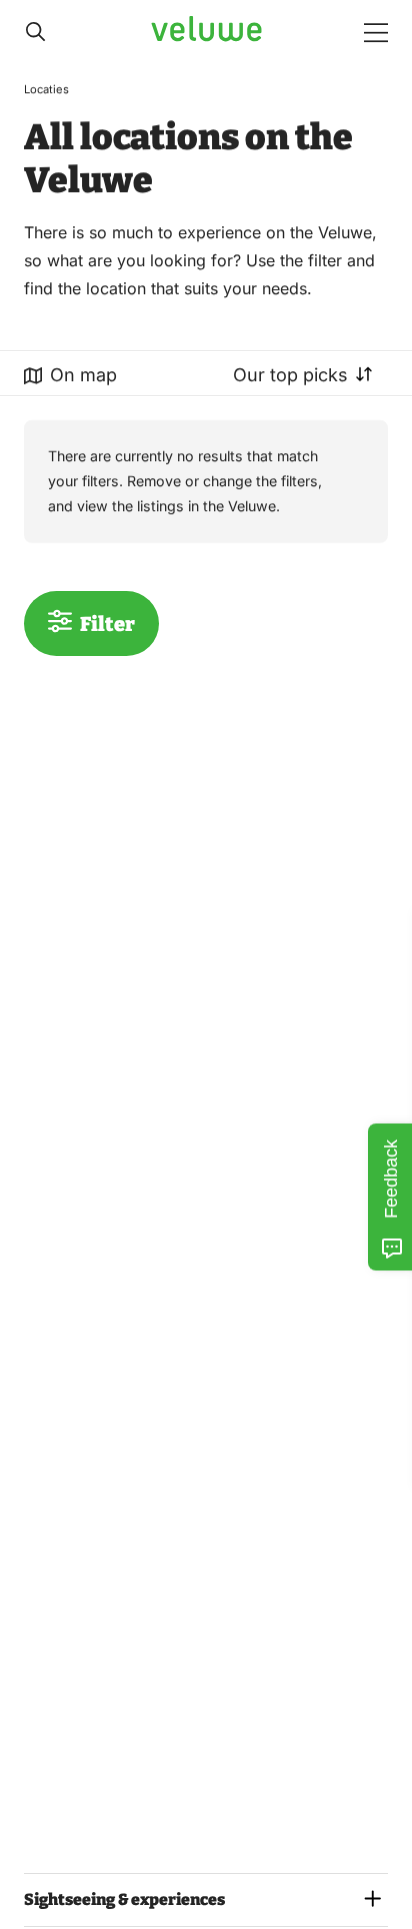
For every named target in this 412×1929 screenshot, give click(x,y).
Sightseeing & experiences (124, 1899)
